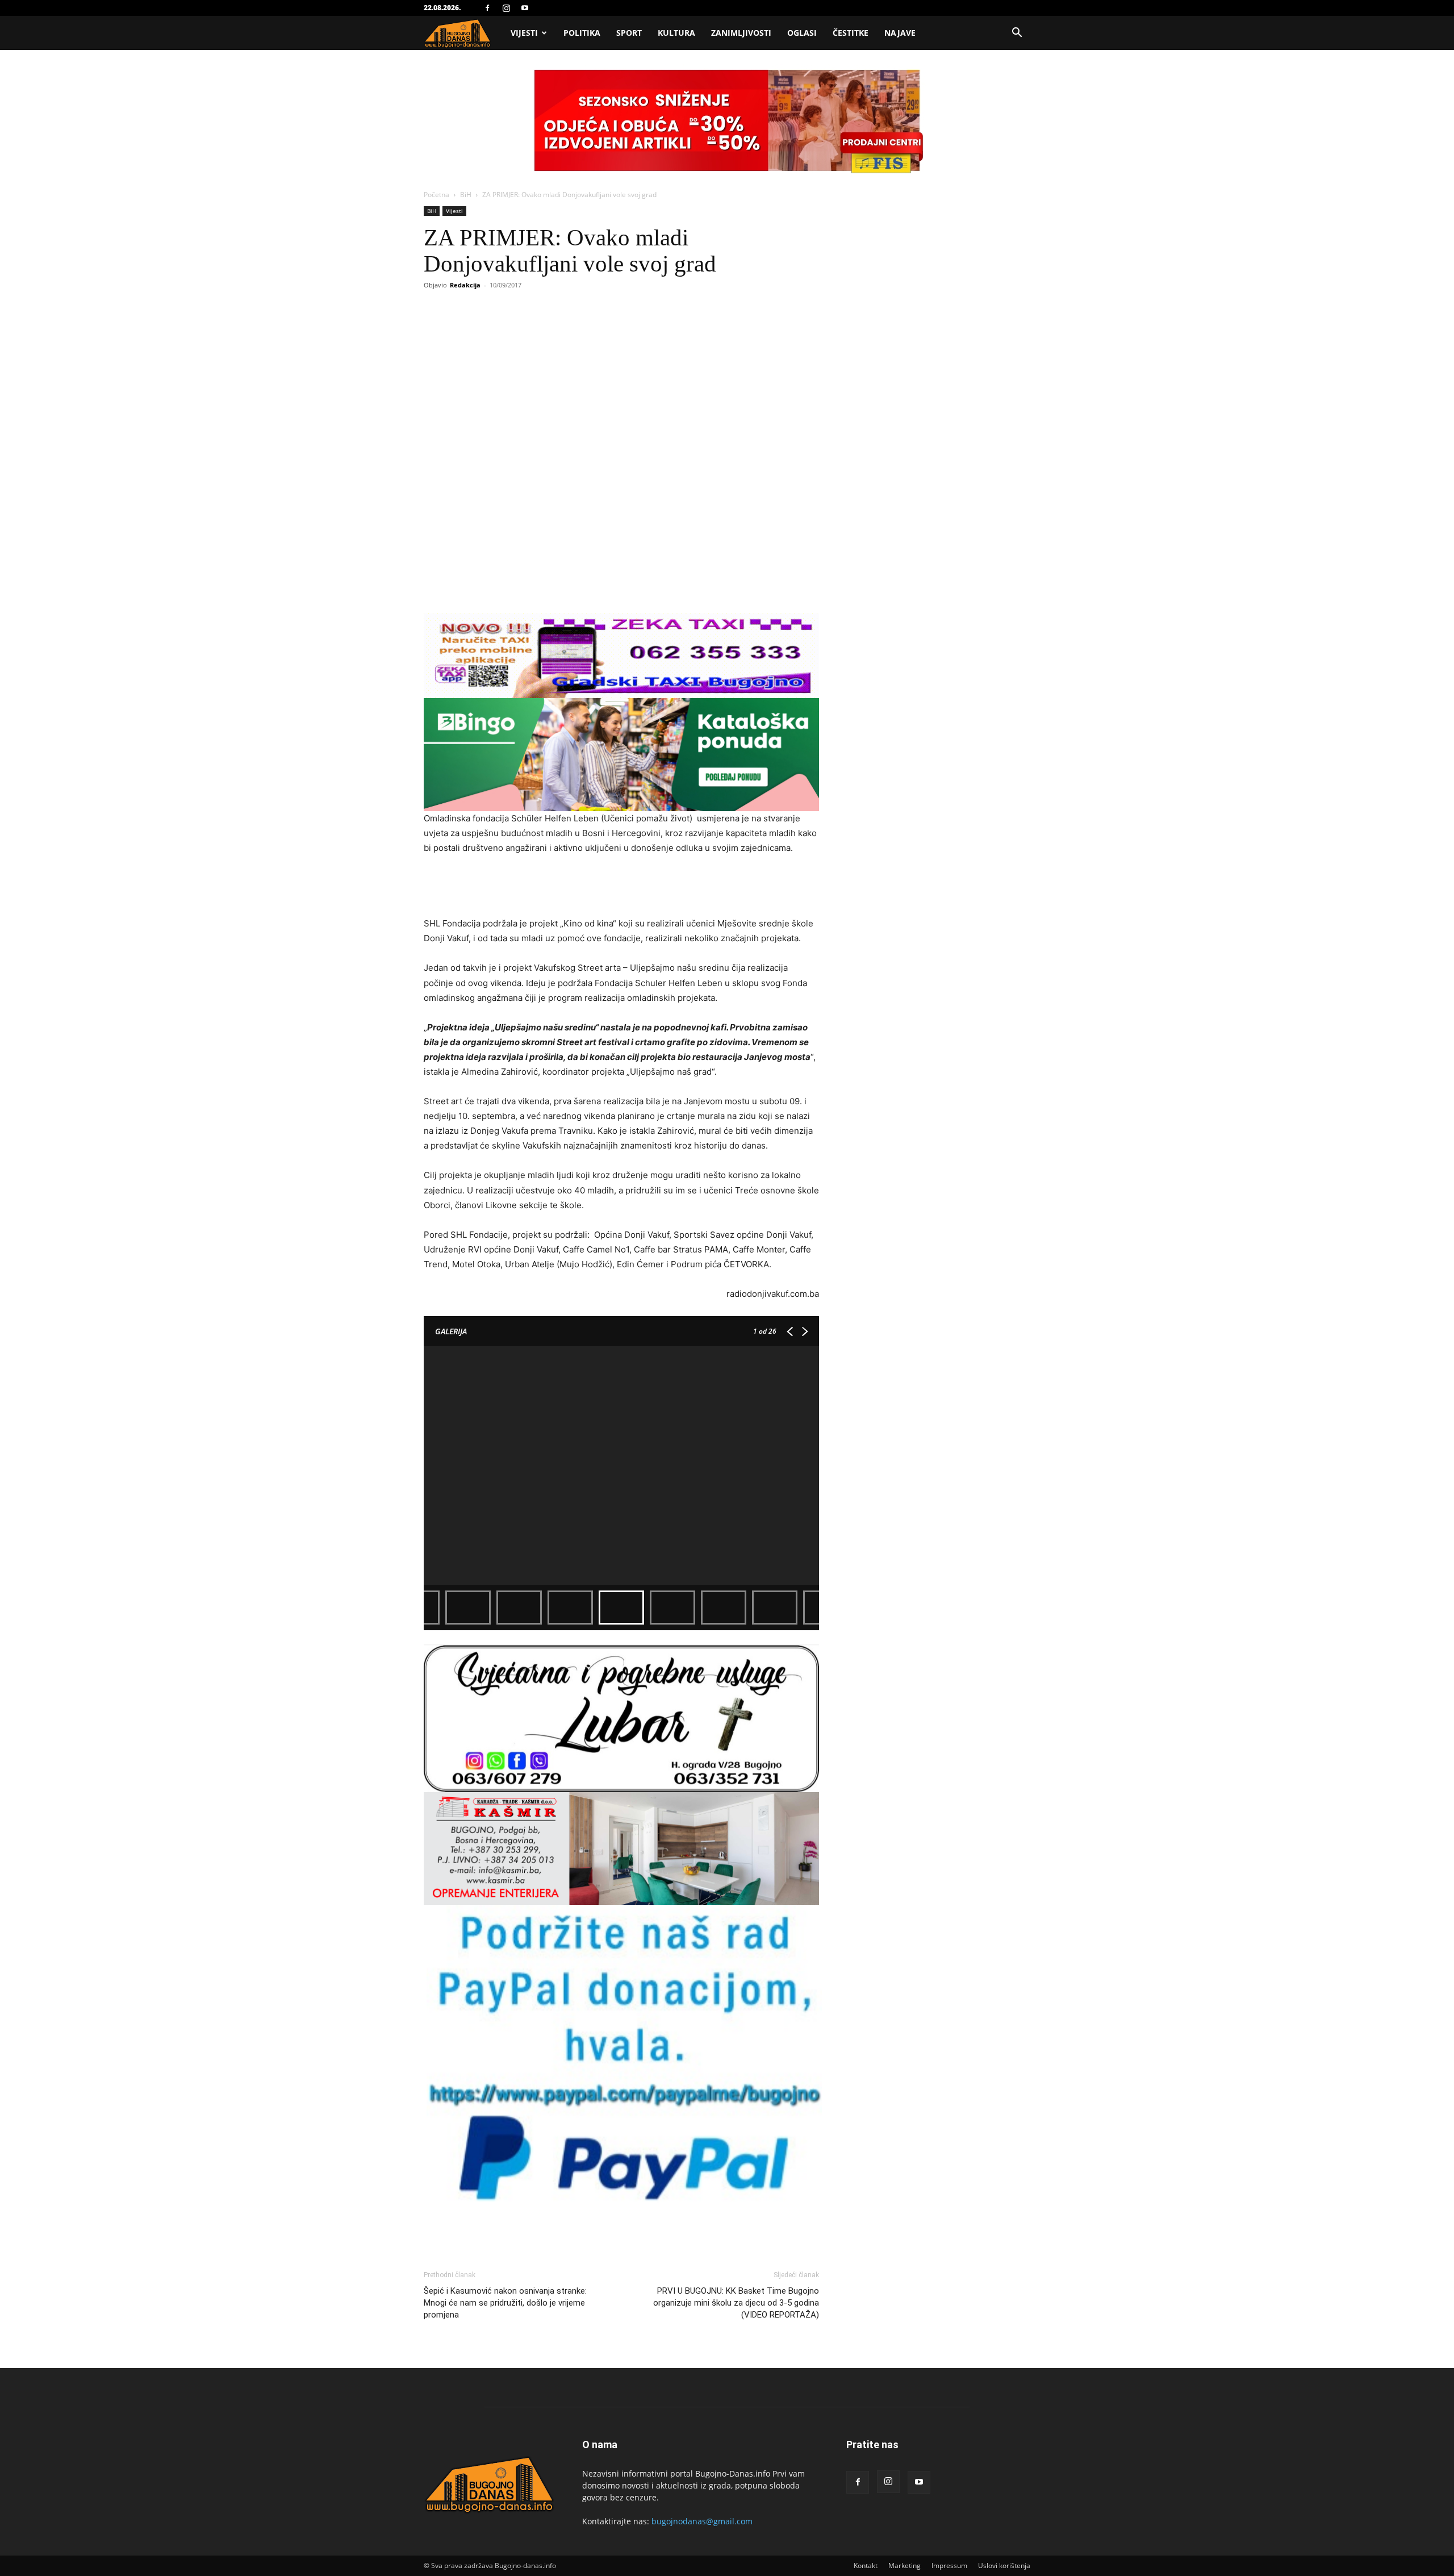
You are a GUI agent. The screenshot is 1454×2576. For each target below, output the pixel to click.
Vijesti (524, 33)
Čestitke (851, 33)
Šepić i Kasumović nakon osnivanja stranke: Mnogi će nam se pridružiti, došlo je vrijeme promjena (505, 2303)
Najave (900, 33)
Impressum (949, 2565)
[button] (1017, 34)
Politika (582, 33)
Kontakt (866, 2565)
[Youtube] (525, 8)
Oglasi (802, 33)
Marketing (904, 2565)
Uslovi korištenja (1004, 2565)
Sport (629, 33)
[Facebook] (487, 8)
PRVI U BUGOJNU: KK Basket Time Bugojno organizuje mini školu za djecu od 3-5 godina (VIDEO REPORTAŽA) (736, 2303)
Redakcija (465, 285)
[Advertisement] (621, 887)
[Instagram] (506, 8)
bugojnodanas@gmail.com (702, 2521)
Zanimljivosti (741, 33)
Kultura (676, 33)
